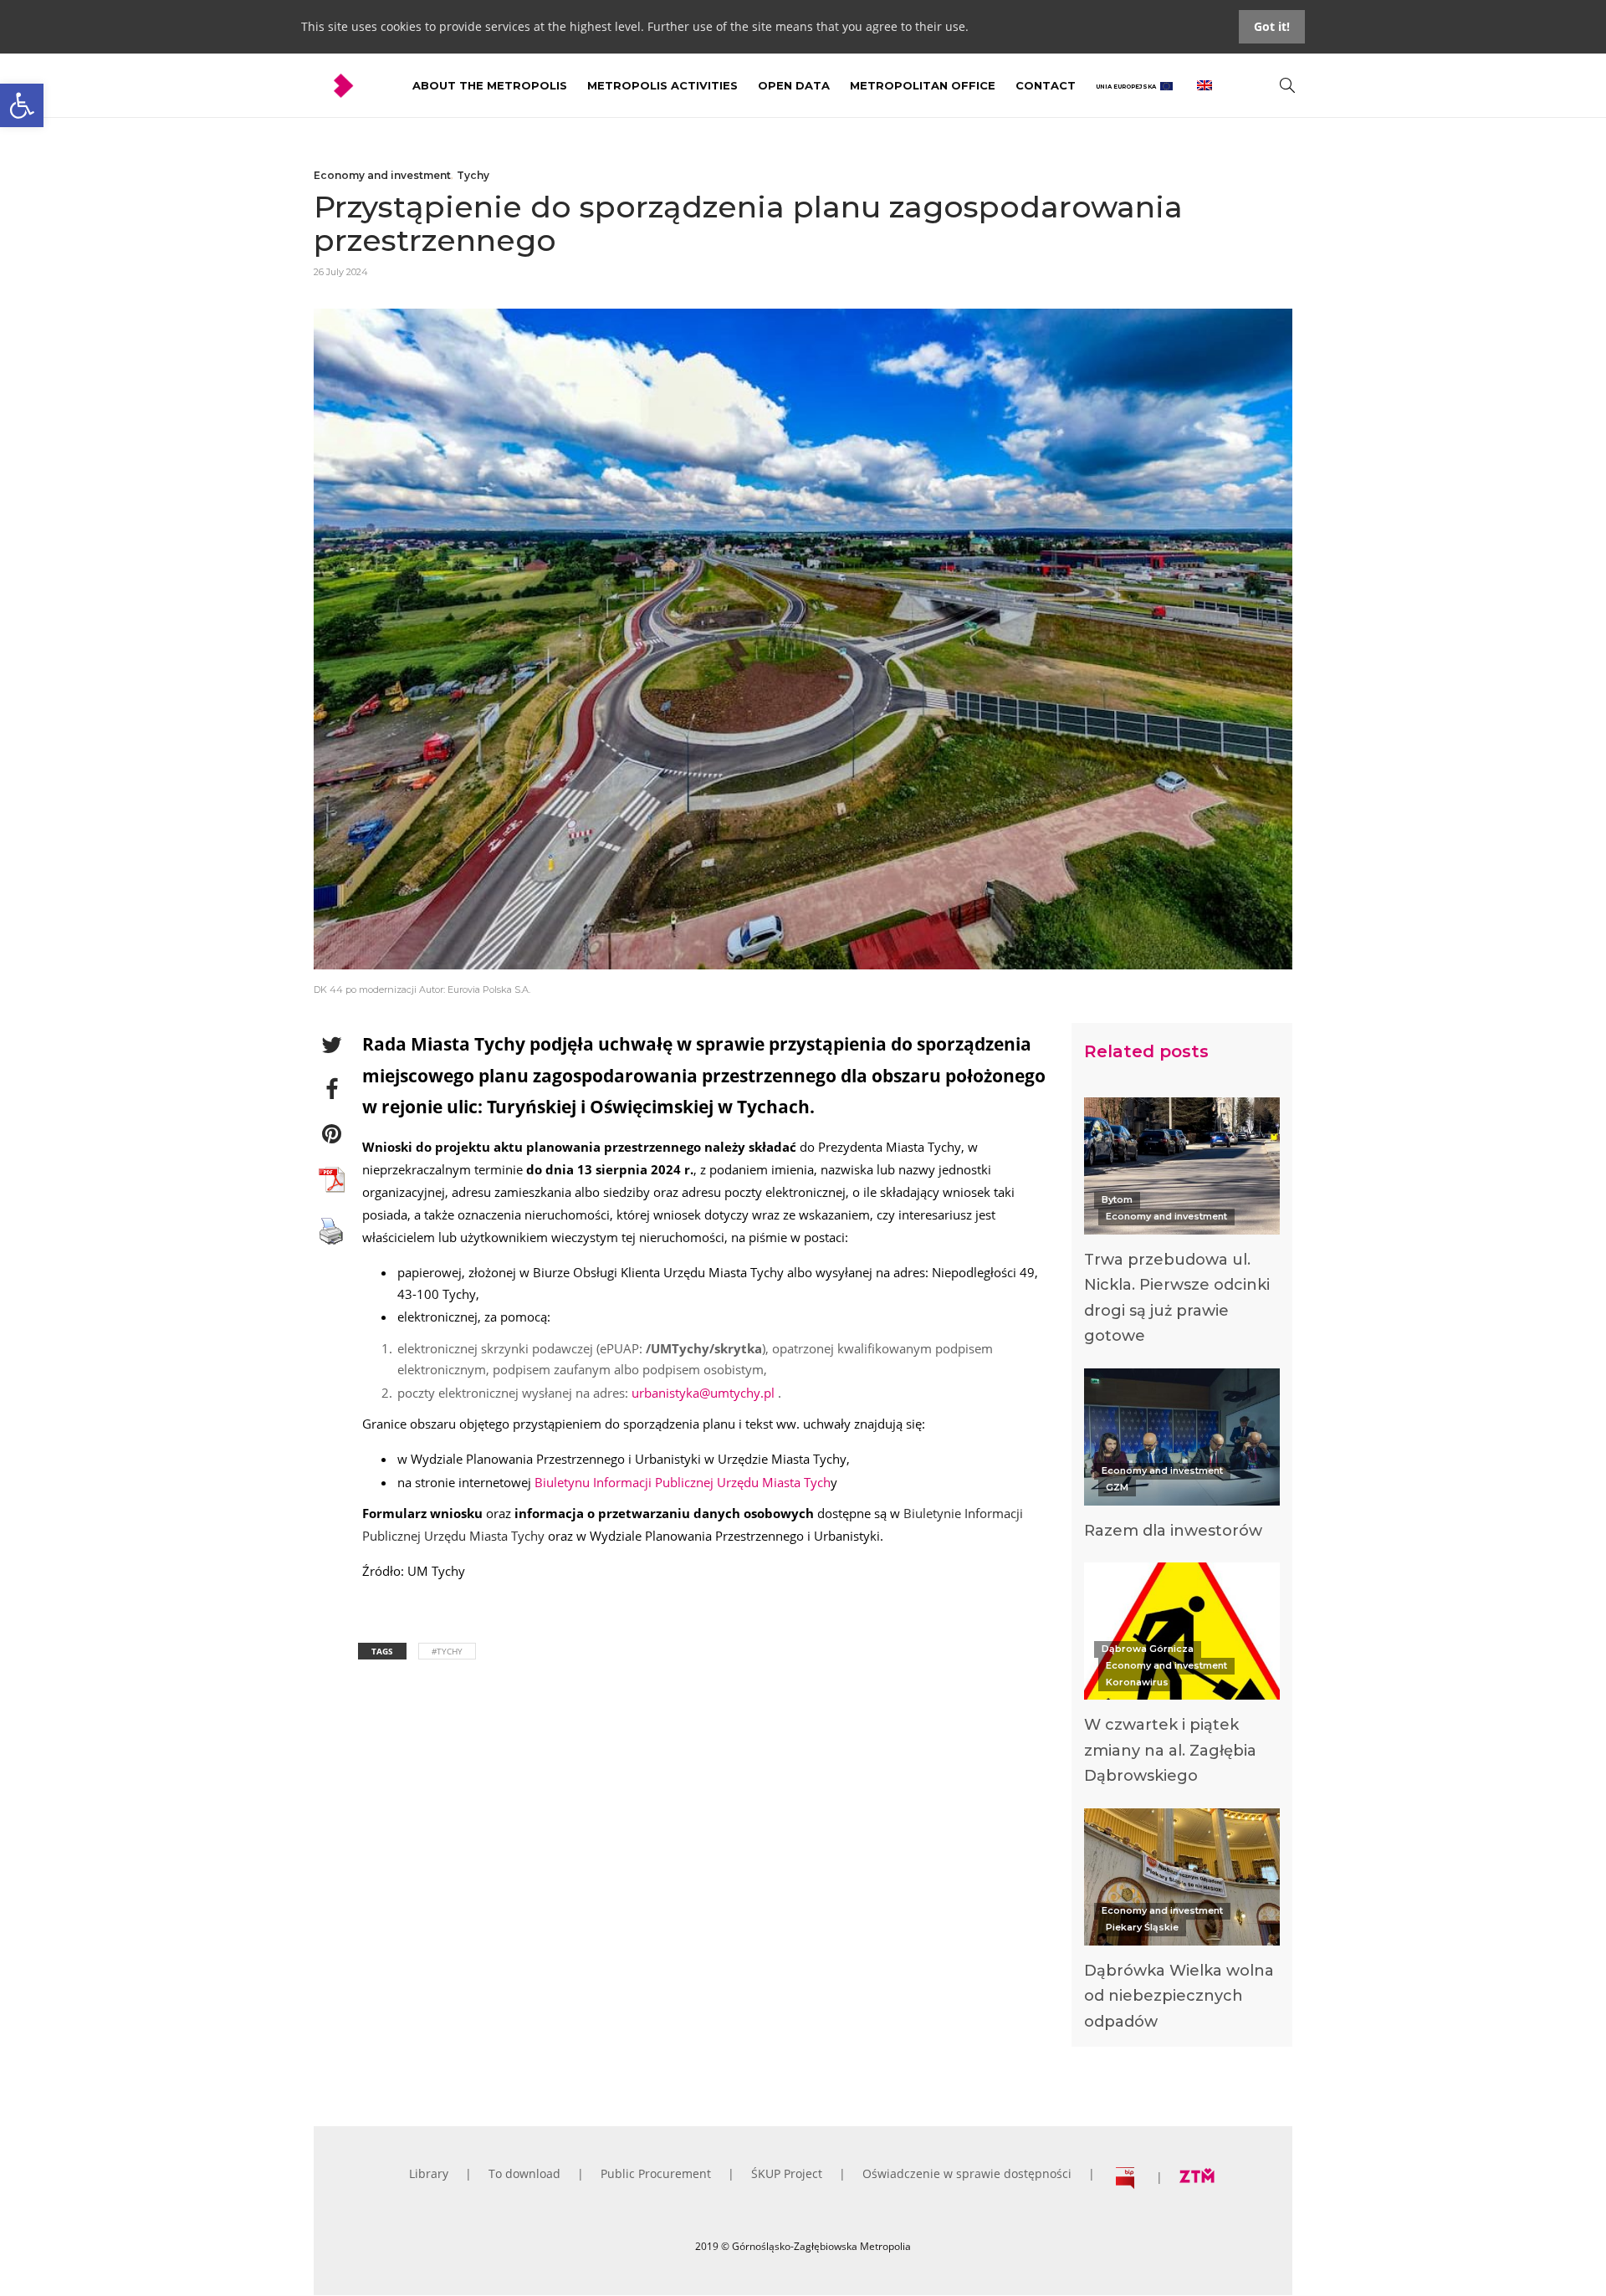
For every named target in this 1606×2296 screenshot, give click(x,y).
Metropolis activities (662, 85)
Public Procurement (656, 2173)
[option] (1182, 1226)
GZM (1117, 1487)
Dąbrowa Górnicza (1148, 1649)
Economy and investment (382, 175)
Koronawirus (1137, 1682)
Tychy (473, 175)
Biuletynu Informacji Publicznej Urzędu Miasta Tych (683, 1482)
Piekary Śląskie (1142, 1927)
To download (524, 2173)
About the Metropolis (490, 85)
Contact (1046, 85)
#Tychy (447, 1651)
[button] (22, 105)
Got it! (1272, 26)
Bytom (1117, 1199)
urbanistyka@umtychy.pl (703, 1393)
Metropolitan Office (923, 85)
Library (429, 2173)
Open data (794, 85)
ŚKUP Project (787, 2173)
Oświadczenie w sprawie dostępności (967, 2173)
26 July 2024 (341, 272)
